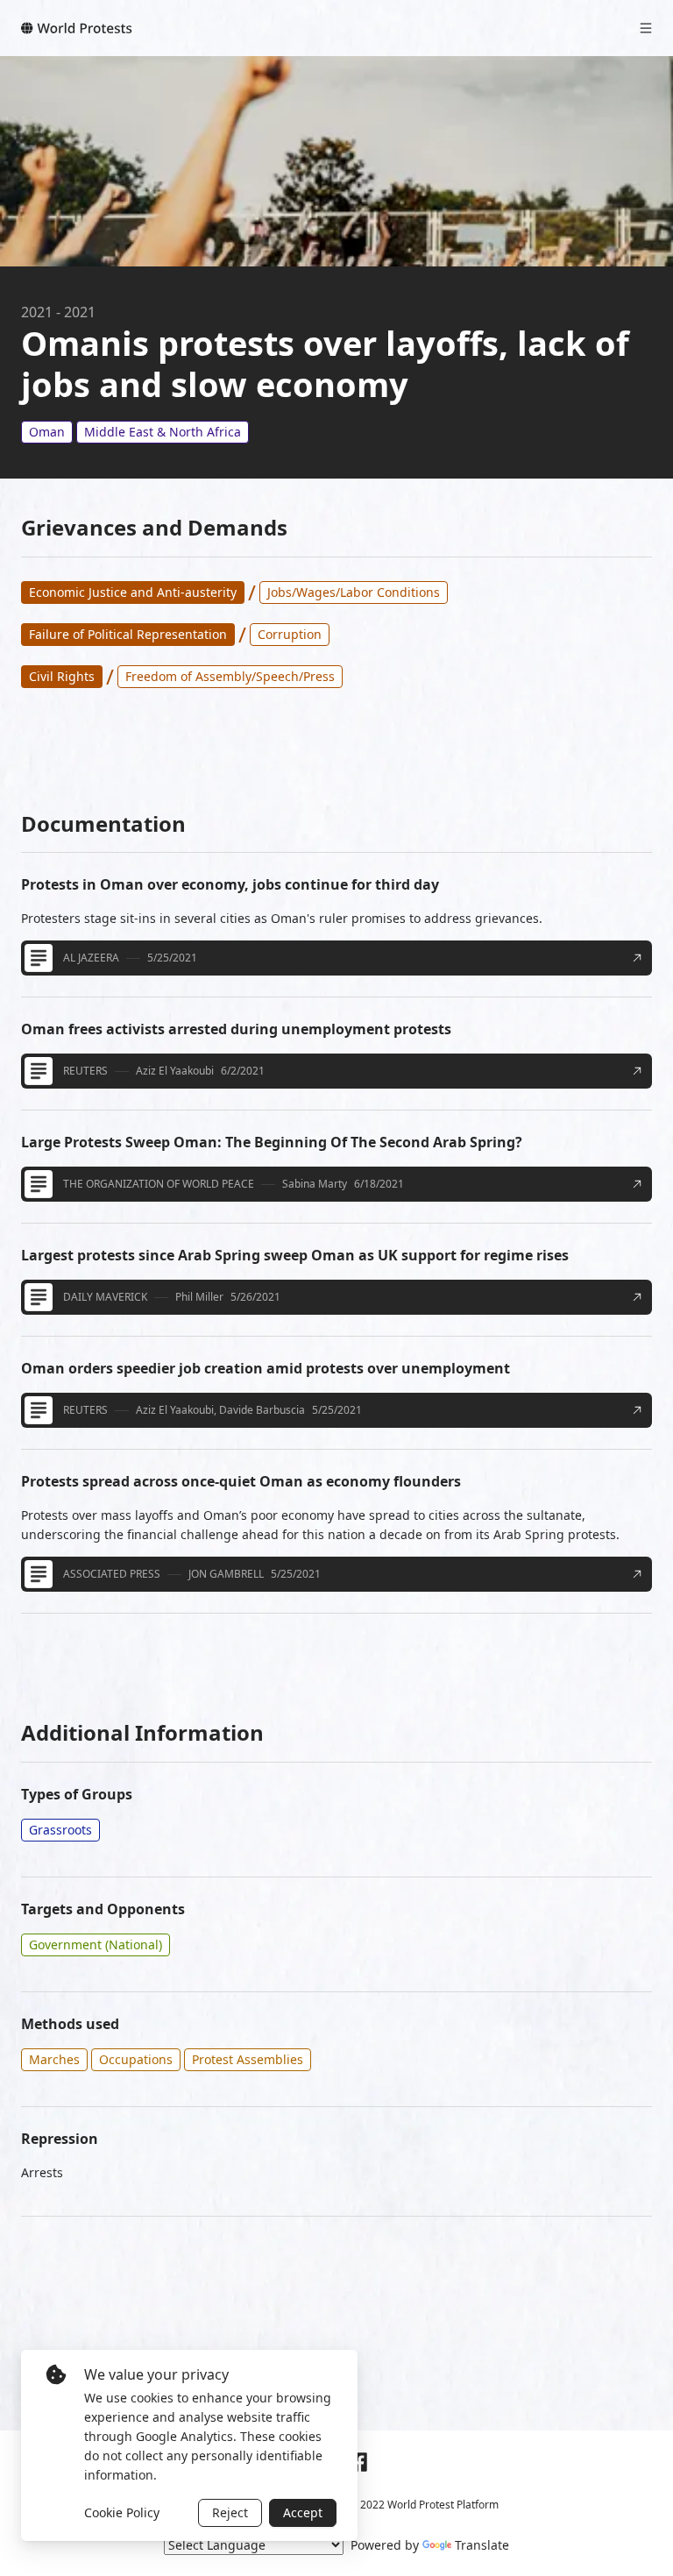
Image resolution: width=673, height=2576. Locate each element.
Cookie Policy (122, 2512)
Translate (482, 2545)
